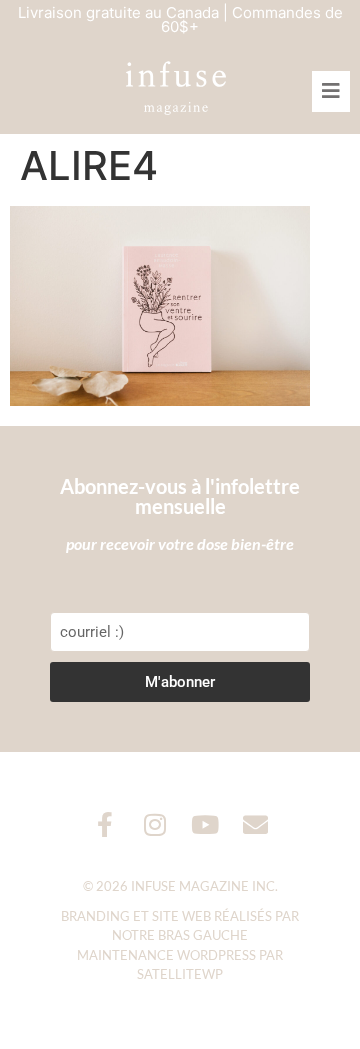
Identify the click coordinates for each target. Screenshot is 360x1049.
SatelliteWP (180, 974)
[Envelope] (255, 824)
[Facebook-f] (105, 824)
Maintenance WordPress (166, 955)
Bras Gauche (203, 935)
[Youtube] (205, 824)
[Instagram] (155, 824)
